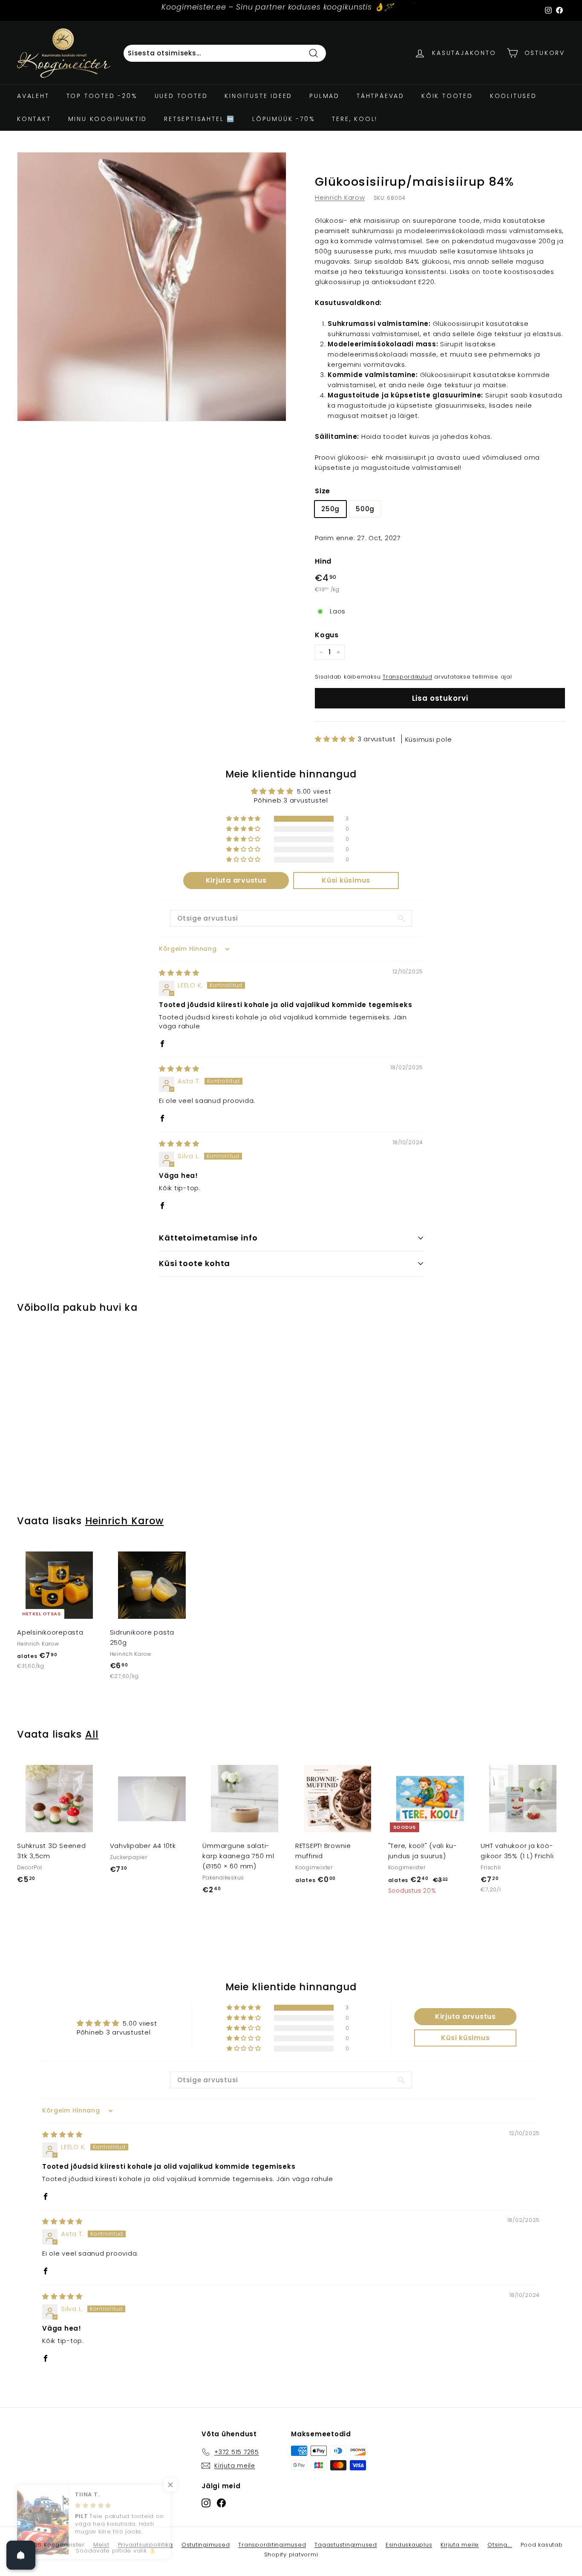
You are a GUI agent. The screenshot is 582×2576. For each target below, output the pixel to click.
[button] (336, 739)
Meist (101, 2545)
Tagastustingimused (346, 2545)
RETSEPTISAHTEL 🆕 (200, 119)
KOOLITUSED (513, 96)
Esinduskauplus (409, 2545)
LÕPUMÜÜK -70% (284, 119)
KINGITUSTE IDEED (258, 96)
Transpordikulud (407, 677)
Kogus (327, 635)
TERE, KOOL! (355, 119)
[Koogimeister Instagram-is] (206, 2503)
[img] (179, 973)
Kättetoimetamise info (208, 1238)
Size (323, 491)
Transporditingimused (272, 2545)
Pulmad (324, 96)
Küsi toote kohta (194, 1263)
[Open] (21, 2555)
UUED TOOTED (181, 96)
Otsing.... (500, 2545)
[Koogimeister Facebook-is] (221, 2503)
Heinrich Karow (340, 197)
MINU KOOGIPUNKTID (108, 119)
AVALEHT (33, 96)
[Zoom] (152, 287)
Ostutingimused (206, 2545)
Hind (323, 561)
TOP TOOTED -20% (102, 96)
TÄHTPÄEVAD (380, 96)
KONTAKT (34, 119)
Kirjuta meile (460, 2545)
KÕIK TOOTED (447, 96)
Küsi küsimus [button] (346, 880)
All (92, 1734)
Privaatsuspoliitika (145, 2545)
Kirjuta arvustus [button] (236, 880)
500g (365, 509)
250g (330, 509)
